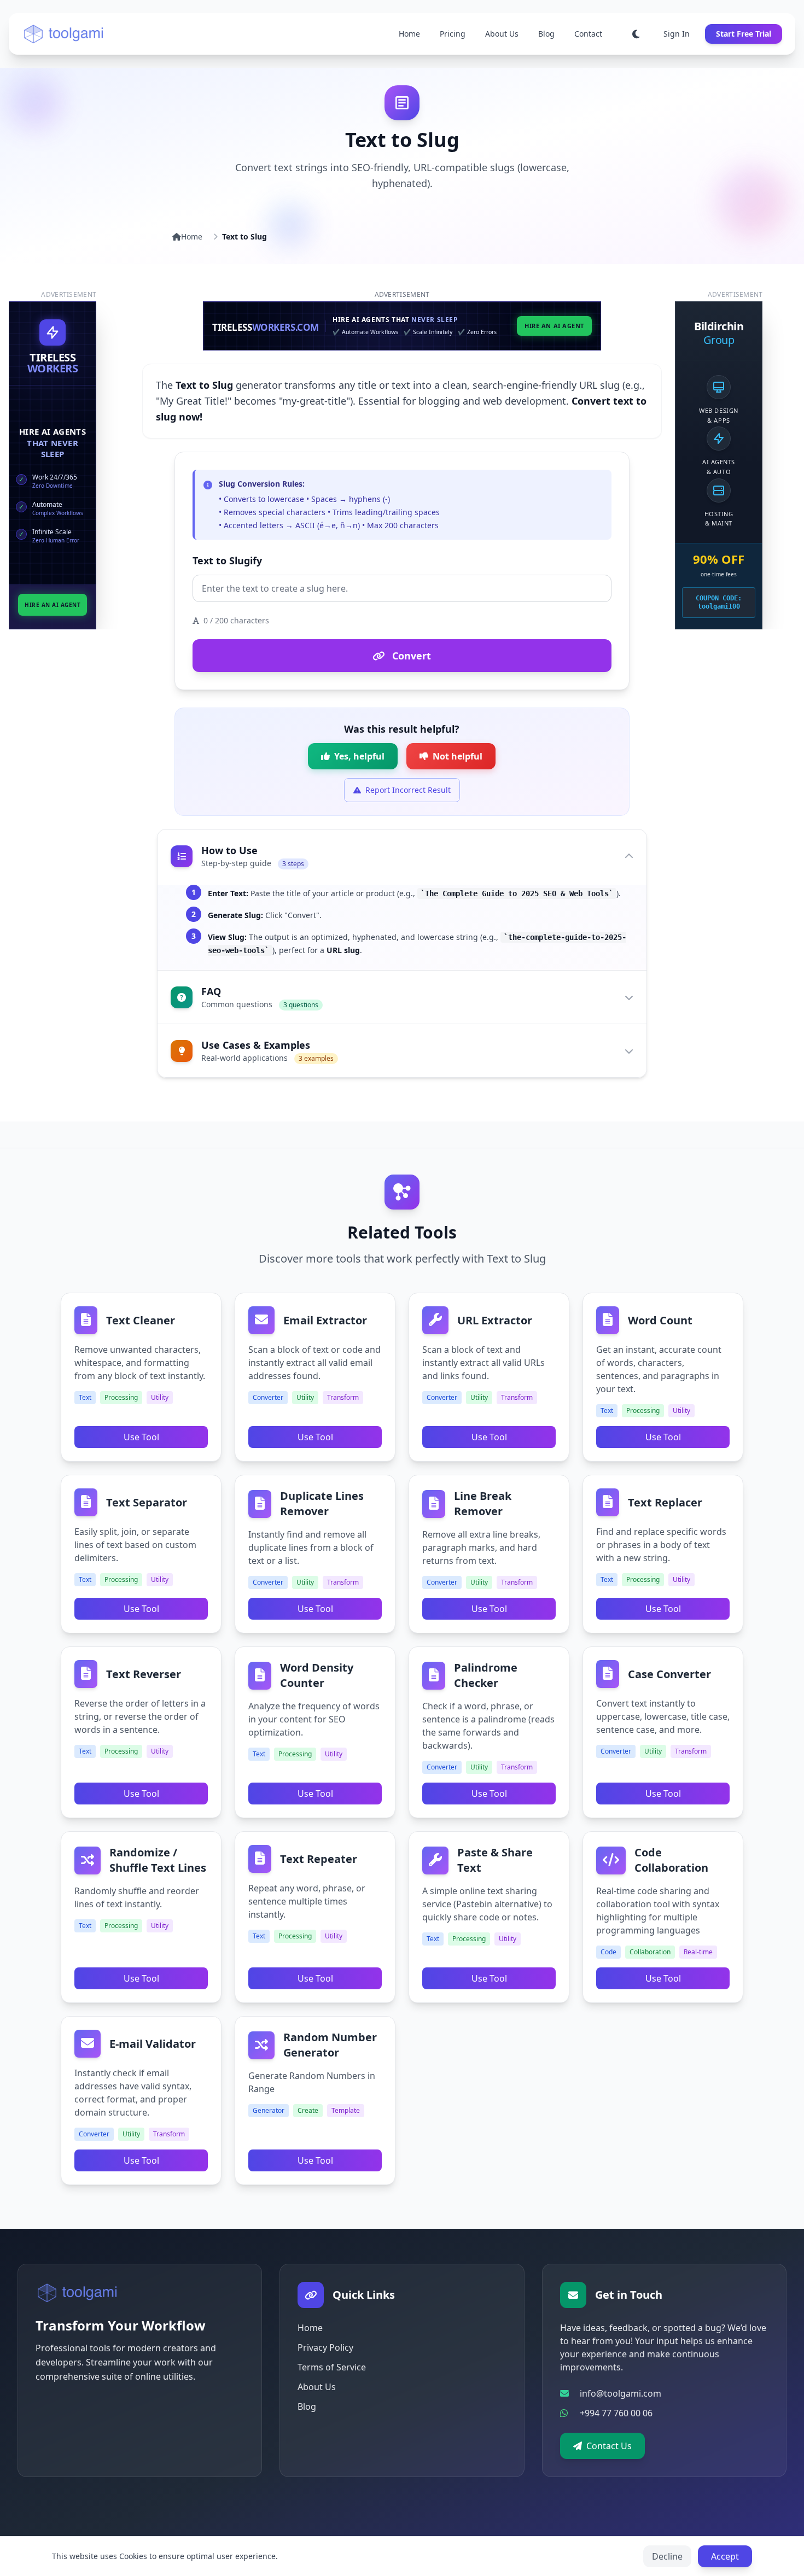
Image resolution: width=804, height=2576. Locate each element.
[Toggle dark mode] (636, 34)
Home (409, 34)
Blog (546, 34)
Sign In (677, 34)
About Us (502, 34)
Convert (410, 656)
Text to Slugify (227, 560)
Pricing (453, 34)
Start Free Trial (744, 34)
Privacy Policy (325, 2347)
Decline (667, 2556)
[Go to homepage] (78, 2293)
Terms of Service (332, 2367)
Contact (588, 34)
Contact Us (609, 2446)
